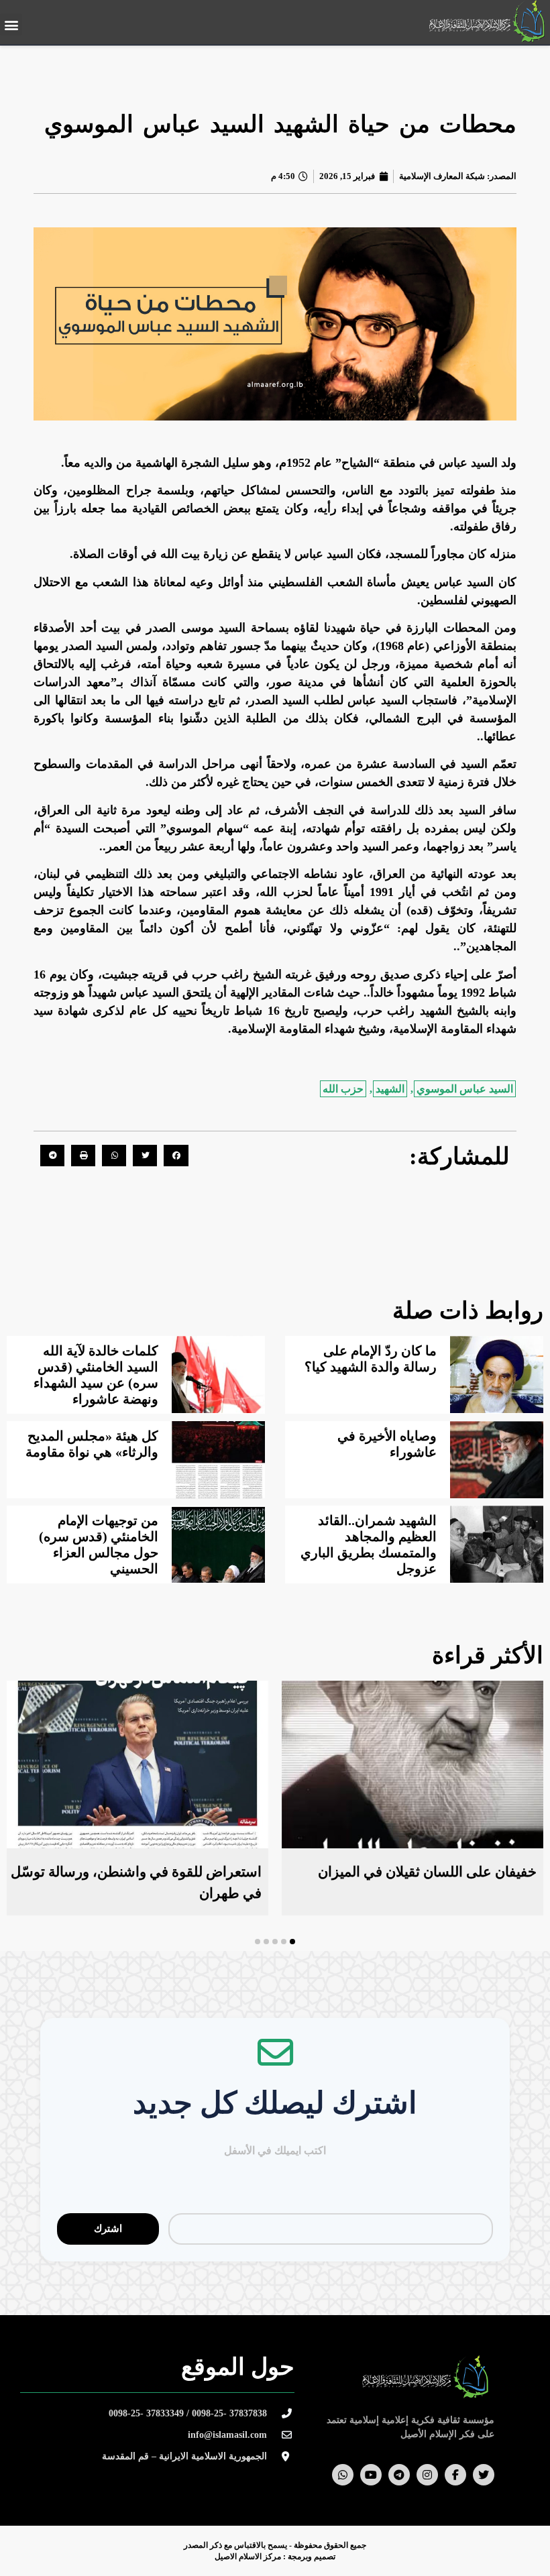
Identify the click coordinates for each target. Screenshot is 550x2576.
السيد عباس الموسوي (465, 1089)
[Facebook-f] (455, 2475)
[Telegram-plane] (399, 2475)
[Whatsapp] (343, 2475)
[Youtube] (371, 2475)
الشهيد (390, 1089)
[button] (11, 24)
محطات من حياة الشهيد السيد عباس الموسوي (280, 124)
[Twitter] (484, 2475)
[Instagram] (427, 2475)
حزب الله (343, 1089)
